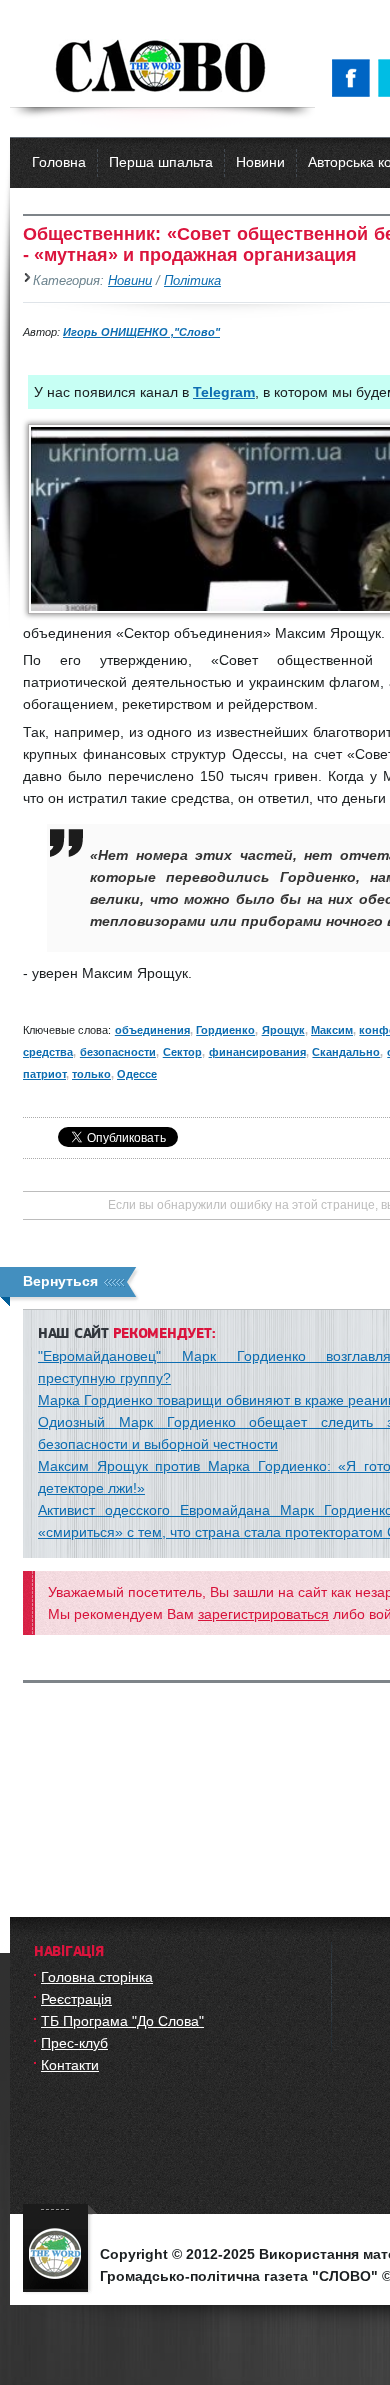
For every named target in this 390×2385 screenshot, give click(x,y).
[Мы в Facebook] (355, 78)
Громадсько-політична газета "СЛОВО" (162, 68)
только (91, 1074)
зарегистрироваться (263, 1614)
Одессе (137, 1074)
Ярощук (283, 1030)
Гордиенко (225, 1030)
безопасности (118, 1052)
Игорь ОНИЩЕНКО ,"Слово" (141, 332)
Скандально (346, 1052)
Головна (59, 162)
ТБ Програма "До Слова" (122, 2021)
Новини (260, 162)
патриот (44, 1074)
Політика (192, 281)
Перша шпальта (161, 162)
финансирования (257, 1052)
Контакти (70, 2065)
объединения (152, 1030)
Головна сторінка (97, 1977)
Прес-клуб (74, 2043)
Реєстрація (76, 1999)
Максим (332, 1030)
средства (48, 1052)
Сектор (182, 1052)
